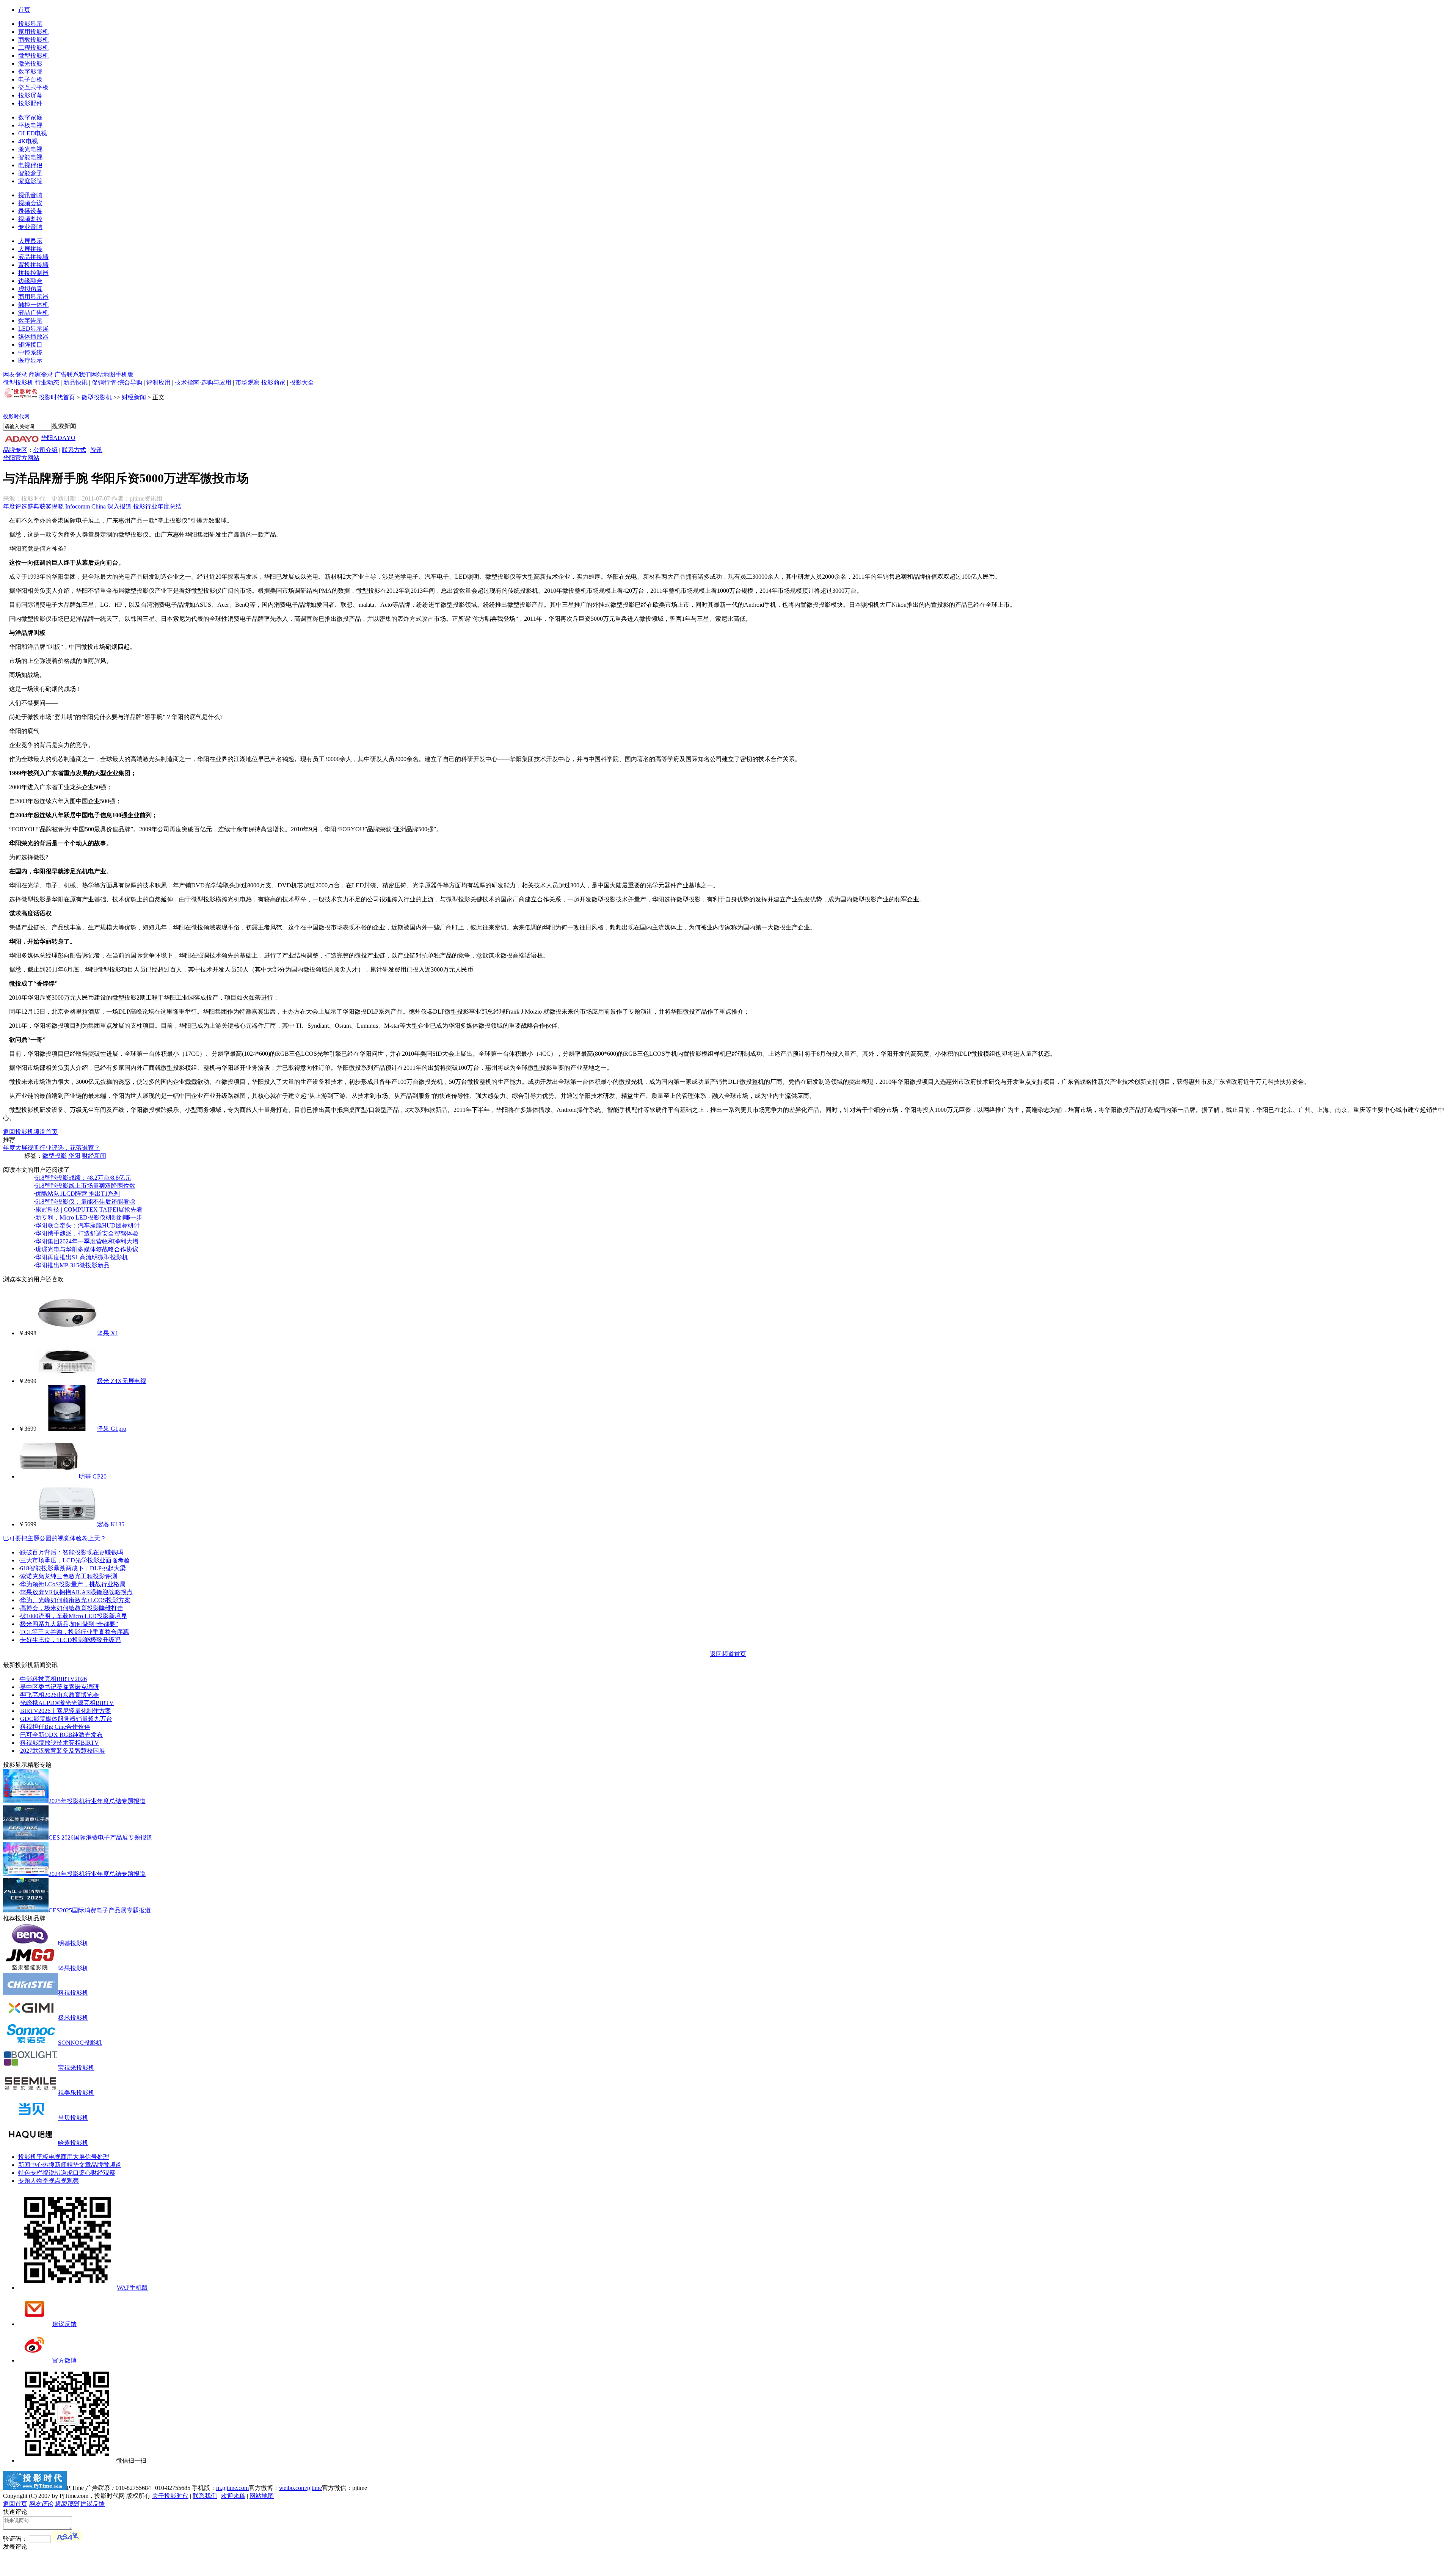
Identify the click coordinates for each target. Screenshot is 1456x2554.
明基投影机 (73, 1943)
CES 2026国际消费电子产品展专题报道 (100, 1837)
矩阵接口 (30, 345)
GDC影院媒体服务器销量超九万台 (66, 1719)
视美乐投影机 (76, 2093)
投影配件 (30, 103)
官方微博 (64, 2360)
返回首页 (15, 2504)
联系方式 (74, 450)
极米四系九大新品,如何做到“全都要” (69, 1624)
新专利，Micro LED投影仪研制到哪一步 (89, 1217)
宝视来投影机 (76, 2068)
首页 (24, 10)
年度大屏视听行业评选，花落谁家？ (52, 1148)
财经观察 (103, 2173)
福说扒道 (55, 2173)
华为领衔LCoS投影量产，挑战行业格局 (73, 1584)
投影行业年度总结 (157, 506)
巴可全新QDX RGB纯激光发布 (61, 1735)
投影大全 (302, 382)
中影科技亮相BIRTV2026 (53, 1679)
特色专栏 (30, 2173)
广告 (61, 374)
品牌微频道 (106, 2165)
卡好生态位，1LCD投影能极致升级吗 (70, 1640)
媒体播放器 (33, 337)
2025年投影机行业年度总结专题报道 (97, 1801)
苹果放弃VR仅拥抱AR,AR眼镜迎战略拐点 (76, 1592)
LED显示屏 (33, 329)
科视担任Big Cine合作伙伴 (55, 1727)
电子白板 (30, 79)
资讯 (96, 450)
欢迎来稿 (233, 2496)
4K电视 (28, 141)
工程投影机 (33, 48)
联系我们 (79, 374)
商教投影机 (33, 40)
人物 (36, 2181)
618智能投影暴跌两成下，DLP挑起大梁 (73, 1568)
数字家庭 (30, 117)
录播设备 (30, 211)
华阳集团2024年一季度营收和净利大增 (87, 1241)
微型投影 (55, 1156)
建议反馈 (64, 2324)
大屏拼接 (30, 249)
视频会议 (30, 203)
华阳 (74, 1156)
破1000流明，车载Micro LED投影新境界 (74, 1616)
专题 (24, 2181)
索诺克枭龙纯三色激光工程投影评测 (69, 1576)
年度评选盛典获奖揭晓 (33, 506)
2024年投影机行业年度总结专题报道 (97, 1874)
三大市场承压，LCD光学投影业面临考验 (75, 1560)
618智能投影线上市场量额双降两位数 (85, 1186)
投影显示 (30, 24)
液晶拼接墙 (33, 257)
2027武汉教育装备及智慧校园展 (63, 1751)
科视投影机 (73, 1993)
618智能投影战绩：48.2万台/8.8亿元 (83, 1178)
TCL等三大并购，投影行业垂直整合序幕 (75, 1632)
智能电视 (30, 157)
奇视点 (52, 2181)
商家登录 (41, 374)
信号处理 (97, 2157)
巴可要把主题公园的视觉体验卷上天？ (55, 1538)
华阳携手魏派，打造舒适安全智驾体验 (87, 1233)
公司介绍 (45, 450)
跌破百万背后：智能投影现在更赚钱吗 (72, 1552)
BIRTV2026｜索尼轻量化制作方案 (66, 1711)
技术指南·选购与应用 (203, 382)
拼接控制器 (33, 273)
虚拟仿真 (30, 289)
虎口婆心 (79, 2173)
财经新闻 (134, 397)
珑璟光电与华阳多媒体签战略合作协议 (87, 1249)
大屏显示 (30, 241)
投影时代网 (16, 417)
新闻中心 (30, 2165)
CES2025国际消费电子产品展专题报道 (100, 1910)
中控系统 (30, 352)
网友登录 (15, 374)
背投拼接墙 (33, 265)
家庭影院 (30, 181)
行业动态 (47, 382)
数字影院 (30, 71)
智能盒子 (30, 173)
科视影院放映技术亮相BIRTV (60, 1743)
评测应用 (158, 382)
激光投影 (30, 64)
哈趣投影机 (73, 2143)
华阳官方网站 (21, 458)
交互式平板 (33, 87)
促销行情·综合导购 (117, 382)
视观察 (70, 2181)
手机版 (124, 374)
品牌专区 (15, 450)
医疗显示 (30, 360)
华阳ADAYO (58, 438)
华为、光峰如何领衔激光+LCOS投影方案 (75, 1600)
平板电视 (30, 125)
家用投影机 (33, 32)
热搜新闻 (55, 2165)
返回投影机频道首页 (30, 1132)
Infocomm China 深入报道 (98, 506)
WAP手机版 (132, 2288)
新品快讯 (75, 382)
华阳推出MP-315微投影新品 (72, 1265)
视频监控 (30, 219)
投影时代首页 (57, 397)
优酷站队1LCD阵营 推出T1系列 (78, 1194)
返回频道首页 (728, 1654)
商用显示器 (33, 297)
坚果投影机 (73, 1968)
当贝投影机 (73, 2118)
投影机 (27, 2157)
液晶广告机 (33, 313)
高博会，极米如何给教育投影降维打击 (72, 1608)
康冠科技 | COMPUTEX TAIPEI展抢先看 (89, 1210)
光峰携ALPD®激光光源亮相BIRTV (67, 1703)
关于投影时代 (170, 2496)
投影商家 (273, 382)
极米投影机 (73, 2018)
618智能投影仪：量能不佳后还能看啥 (85, 1202)
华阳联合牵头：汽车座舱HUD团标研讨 (88, 1225)
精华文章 (79, 2165)
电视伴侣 (30, 165)
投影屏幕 (30, 95)
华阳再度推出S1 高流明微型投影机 (82, 1257)
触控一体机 (33, 305)
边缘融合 (30, 281)
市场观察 (248, 382)
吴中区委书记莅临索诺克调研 (60, 1687)
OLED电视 (33, 133)
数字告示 (30, 321)
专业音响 (30, 227)
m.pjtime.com (232, 2488)
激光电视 (30, 149)
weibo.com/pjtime (300, 2488)
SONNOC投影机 (80, 2043)
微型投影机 (33, 56)
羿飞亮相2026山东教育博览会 (60, 1695)
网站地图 (103, 374)
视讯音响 (30, 195)
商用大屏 (73, 2157)
